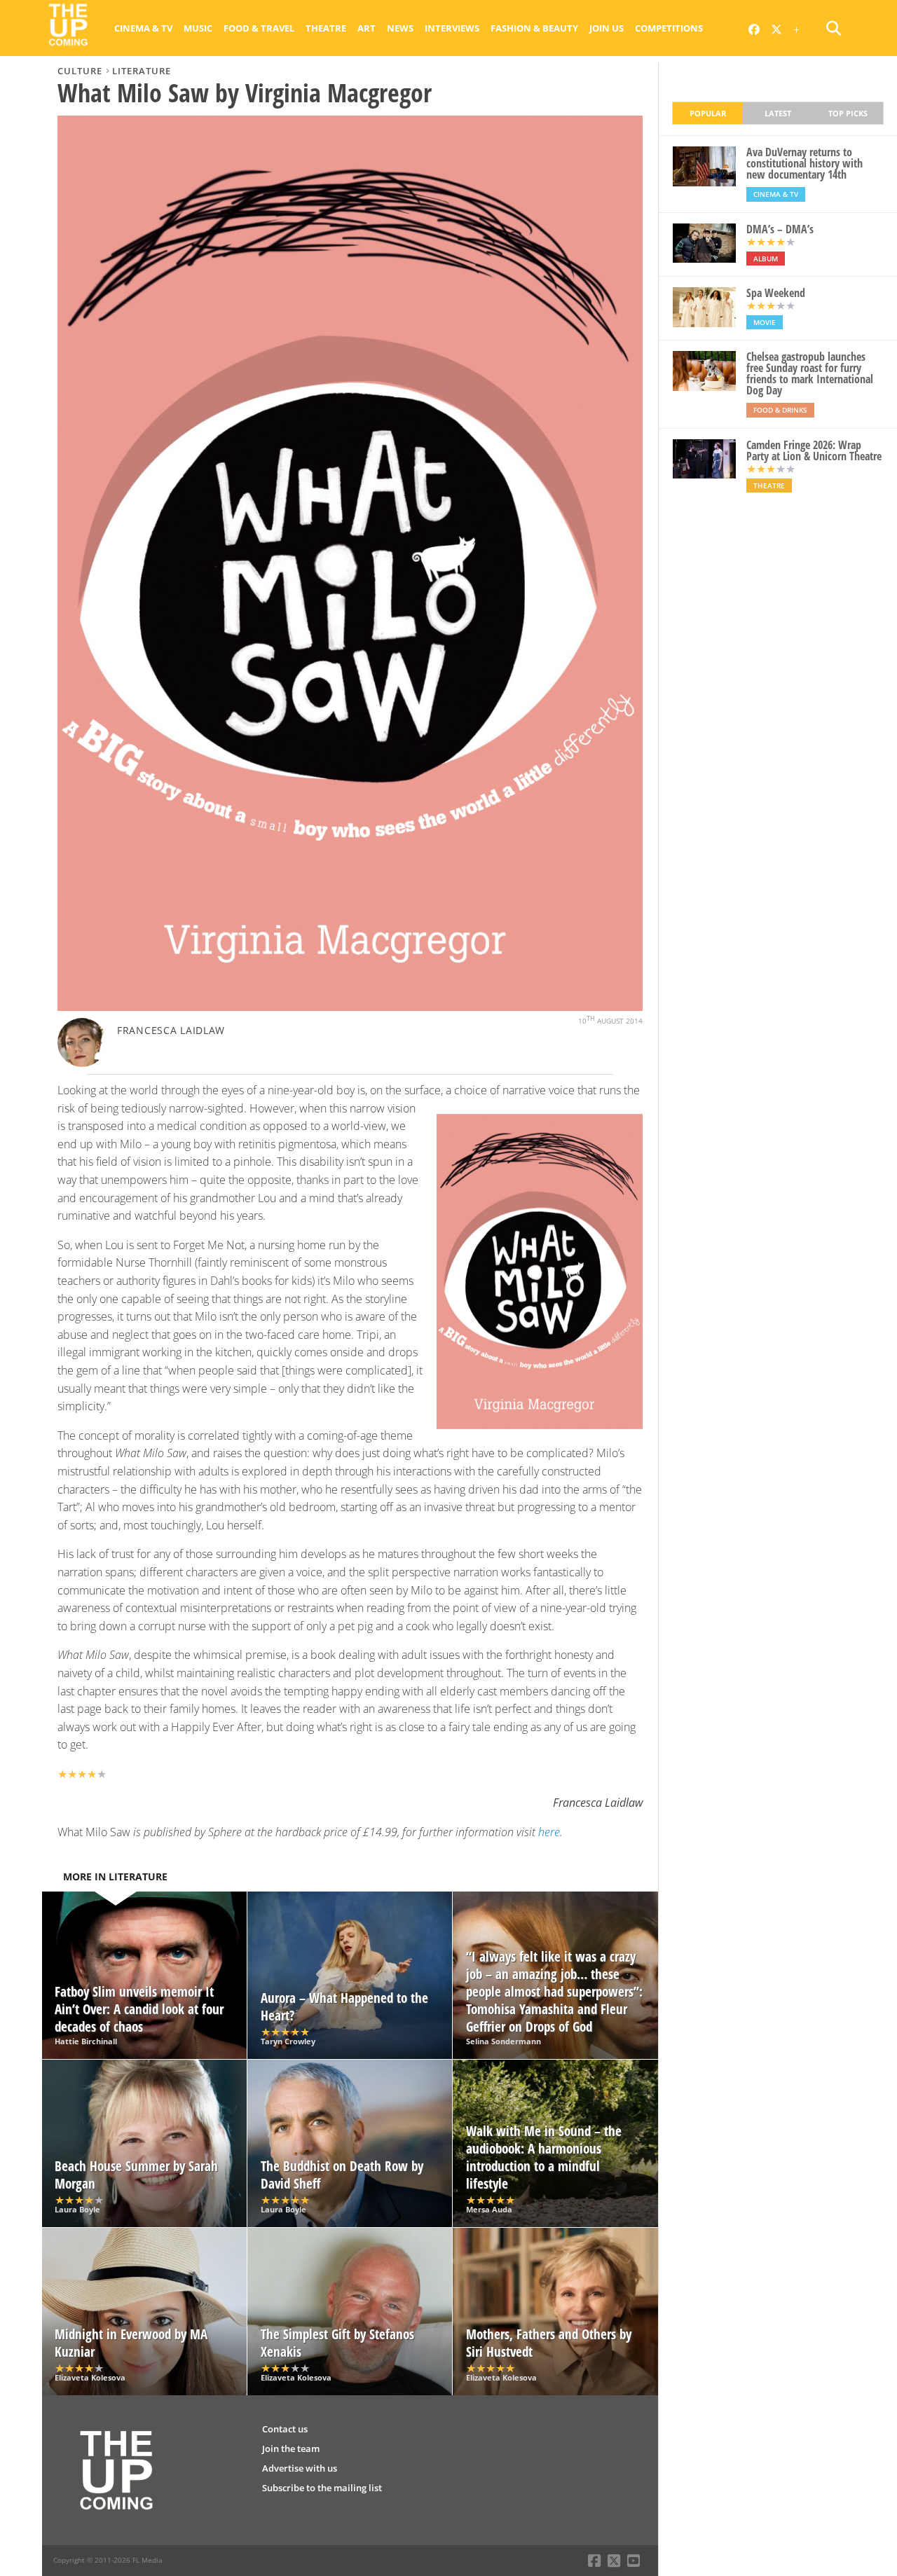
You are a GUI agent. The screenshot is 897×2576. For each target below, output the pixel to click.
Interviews (452, 28)
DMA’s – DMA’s (780, 229)
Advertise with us (300, 2468)
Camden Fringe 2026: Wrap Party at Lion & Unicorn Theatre (814, 450)
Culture (80, 71)
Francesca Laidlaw (171, 1030)
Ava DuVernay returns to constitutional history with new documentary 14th (804, 163)
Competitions (669, 28)
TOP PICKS (848, 113)
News (400, 28)
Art (367, 28)
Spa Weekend (776, 293)
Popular (708, 113)
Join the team (291, 2448)
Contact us (285, 2429)
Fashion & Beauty (534, 28)
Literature (142, 71)
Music (198, 28)
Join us (607, 28)
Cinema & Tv (143, 28)
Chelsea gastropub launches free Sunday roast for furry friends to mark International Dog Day (810, 373)
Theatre (326, 28)
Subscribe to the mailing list (322, 2488)
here (549, 1832)
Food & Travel (259, 28)
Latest (778, 113)
